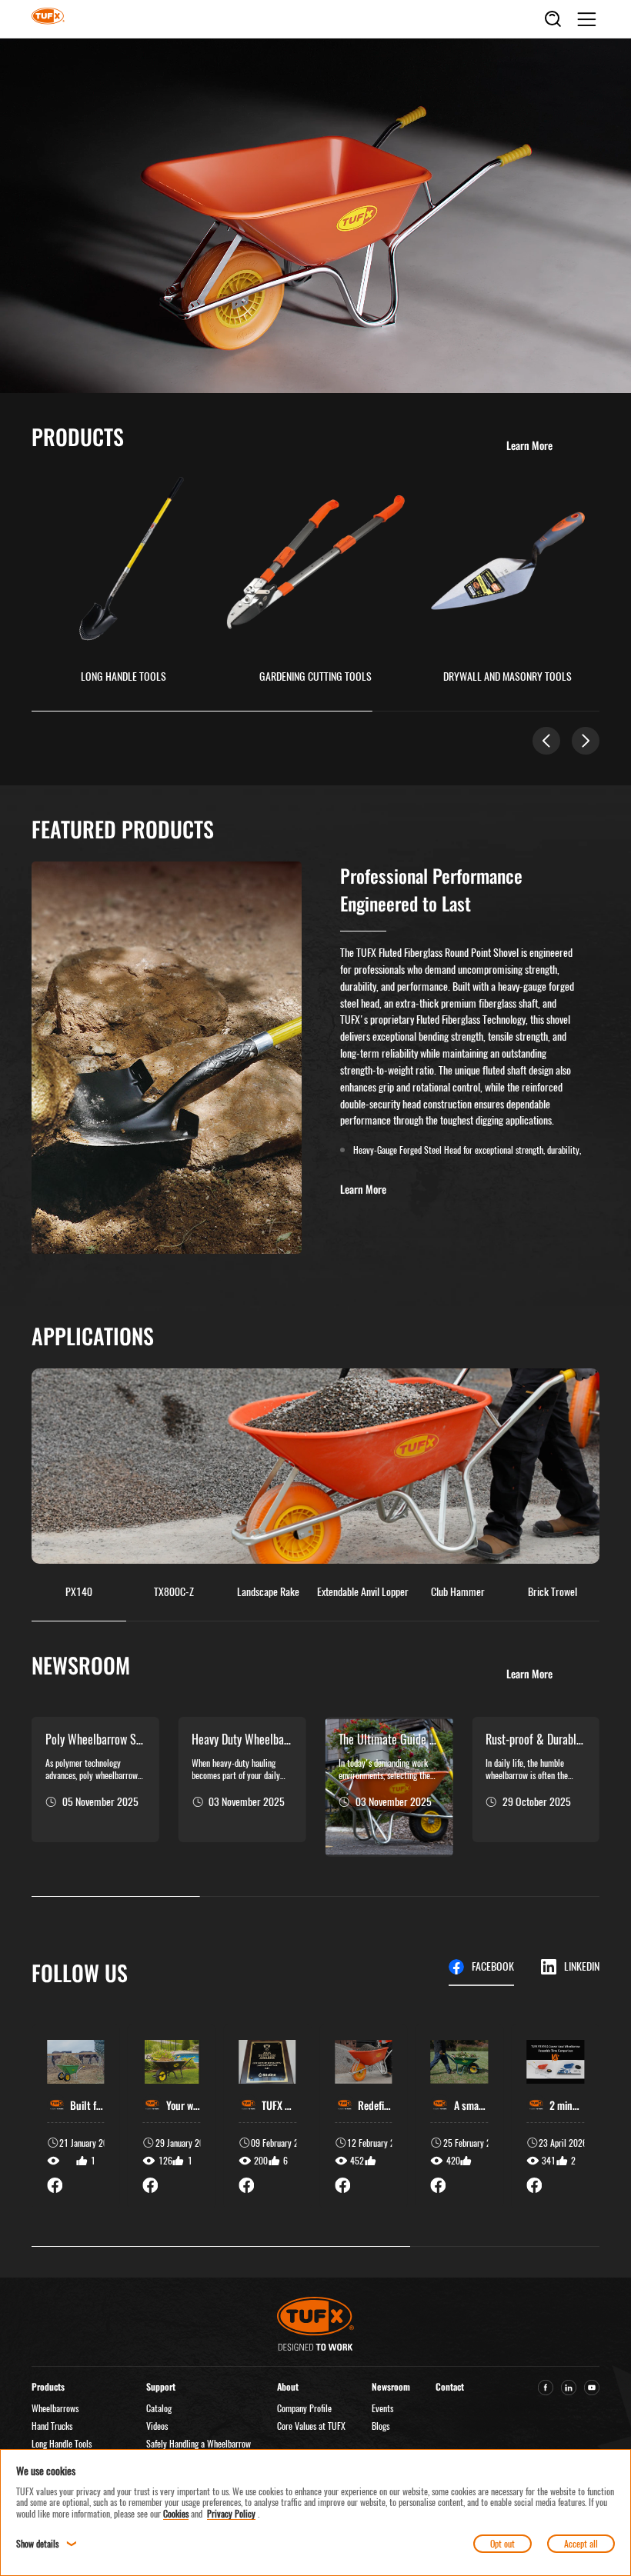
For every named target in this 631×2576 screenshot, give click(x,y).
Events (382, 2408)
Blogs (381, 2426)
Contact (450, 2386)
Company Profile (304, 2408)
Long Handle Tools (62, 2444)
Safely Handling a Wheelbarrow (199, 2444)
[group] (76, 2116)
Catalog (159, 2408)
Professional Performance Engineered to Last (431, 889)
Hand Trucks (52, 2426)
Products (48, 2386)
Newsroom (391, 2386)
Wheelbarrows (55, 2408)
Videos (157, 2426)
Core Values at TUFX (311, 2426)
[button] (546, 741)
